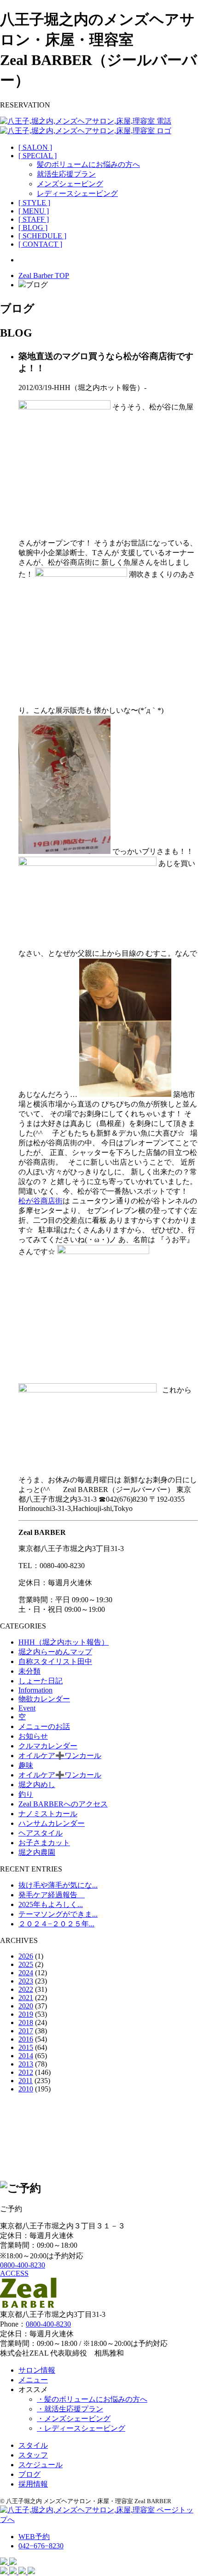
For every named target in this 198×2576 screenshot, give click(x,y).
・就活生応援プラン (70, 2409)
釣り (26, 1794)
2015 (26, 2047)
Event (27, 1708)
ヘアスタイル (41, 1833)
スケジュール (41, 2465)
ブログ (29, 2474)
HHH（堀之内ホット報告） (64, 1642)
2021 (26, 1998)
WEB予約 (34, 2537)
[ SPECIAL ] (38, 156)
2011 (26, 2081)
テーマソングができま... (58, 1914)
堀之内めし (37, 1785)
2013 (26, 2064)
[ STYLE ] (34, 203)
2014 (26, 2056)
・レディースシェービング (81, 2428)
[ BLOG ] (33, 228)
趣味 (26, 1765)
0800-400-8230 (23, 2265)
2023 (26, 1981)
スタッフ (33, 2455)
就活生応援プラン (66, 174)
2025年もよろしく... (51, 1904)
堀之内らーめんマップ (55, 1652)
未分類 (29, 1671)
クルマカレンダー (48, 1746)
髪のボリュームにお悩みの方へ (88, 164)
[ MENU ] (34, 211)
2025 (26, 1964)
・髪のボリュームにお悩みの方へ (92, 2399)
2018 (26, 2022)
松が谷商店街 (41, 1201)
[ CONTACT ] (40, 244)
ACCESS (14, 2273)
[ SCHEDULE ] (42, 236)
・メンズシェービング (74, 2419)
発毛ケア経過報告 (52, 1895)
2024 (26, 1973)
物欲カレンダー (44, 1699)
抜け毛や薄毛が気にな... (58, 1885)
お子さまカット (44, 1843)
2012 (26, 2072)
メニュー (33, 2380)
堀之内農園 (37, 1852)
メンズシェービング (70, 184)
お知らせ (33, 1736)
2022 (26, 1989)
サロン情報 (37, 2370)
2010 (26, 2089)
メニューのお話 (44, 1726)
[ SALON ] (35, 147)
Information (35, 1690)
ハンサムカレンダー (52, 1823)
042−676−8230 (41, 2546)
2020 (26, 2006)
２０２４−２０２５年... (56, 1924)
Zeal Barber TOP (44, 275)
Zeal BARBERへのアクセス (63, 1804)
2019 (26, 2014)
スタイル (33, 2445)
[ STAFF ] (34, 219)
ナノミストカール (48, 1814)
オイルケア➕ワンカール (60, 1756)
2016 (26, 2039)
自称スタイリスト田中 (55, 1661)
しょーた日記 (41, 1681)
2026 (26, 1956)
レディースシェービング (77, 193)
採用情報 (33, 2484)
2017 (26, 2031)
